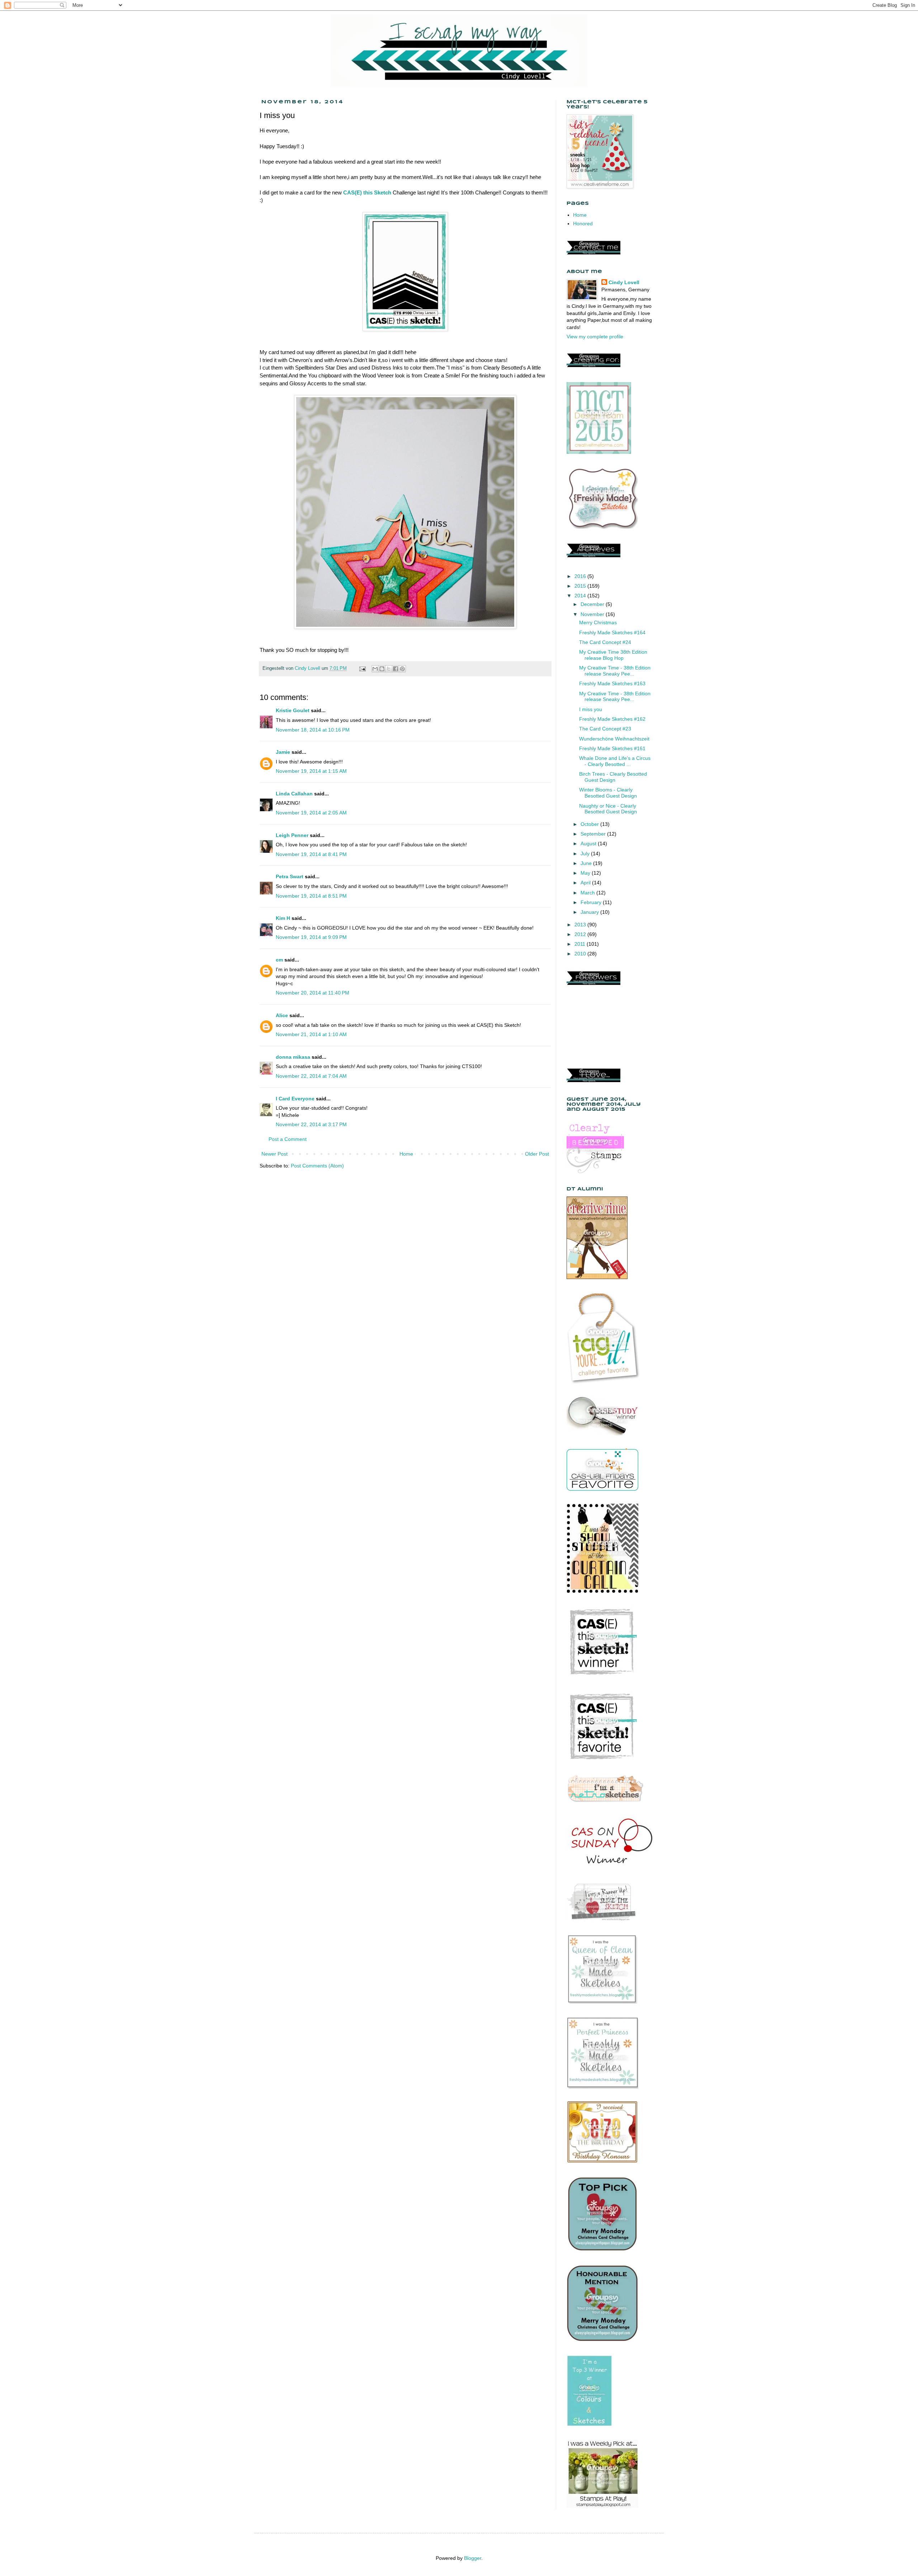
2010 (581, 954)
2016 (581, 576)
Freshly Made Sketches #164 (612, 633)
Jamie (283, 752)
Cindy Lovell (624, 282)
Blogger (473, 2558)
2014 (581, 596)
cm (279, 960)
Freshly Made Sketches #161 (612, 748)
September (594, 834)
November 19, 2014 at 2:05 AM (311, 813)
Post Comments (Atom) (317, 1166)
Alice (283, 1015)
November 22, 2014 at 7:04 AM (311, 1076)
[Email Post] (362, 668)
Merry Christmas (598, 622)
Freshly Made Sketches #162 (612, 719)
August (589, 843)
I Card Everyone (295, 1099)
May (586, 873)
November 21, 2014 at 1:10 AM (311, 1034)
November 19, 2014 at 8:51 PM (311, 896)
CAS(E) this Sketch (367, 192)
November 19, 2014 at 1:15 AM (311, 771)
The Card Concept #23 (605, 729)
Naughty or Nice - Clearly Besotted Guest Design (608, 809)
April (586, 883)
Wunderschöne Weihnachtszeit (614, 739)
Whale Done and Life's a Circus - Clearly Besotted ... (615, 761)
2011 (581, 944)
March (588, 893)
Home (406, 1154)
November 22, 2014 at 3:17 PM (311, 1124)
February (592, 902)
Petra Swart (290, 876)
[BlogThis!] (382, 669)
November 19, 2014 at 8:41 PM (311, 854)
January (590, 912)
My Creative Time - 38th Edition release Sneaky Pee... (615, 671)
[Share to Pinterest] (402, 669)
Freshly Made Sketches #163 (612, 683)
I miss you (591, 709)
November (593, 614)
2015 (581, 586)
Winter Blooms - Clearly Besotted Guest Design (608, 793)
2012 (581, 934)
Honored (583, 224)
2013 (581, 925)
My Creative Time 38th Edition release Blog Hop (613, 655)
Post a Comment (288, 1139)
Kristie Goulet (293, 710)
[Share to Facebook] (396, 669)
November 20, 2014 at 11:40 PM (313, 993)
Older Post (537, 1154)
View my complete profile (595, 337)
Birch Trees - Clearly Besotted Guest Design (613, 777)
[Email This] (375, 669)
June (587, 863)
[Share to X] (389, 669)
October (590, 824)
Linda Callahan (294, 794)
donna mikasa (293, 1057)
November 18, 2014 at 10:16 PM (313, 730)
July (586, 854)
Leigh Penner (292, 835)
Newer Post (275, 1154)
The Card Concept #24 (605, 642)
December (593, 604)
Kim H (283, 918)
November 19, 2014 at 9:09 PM (311, 937)
